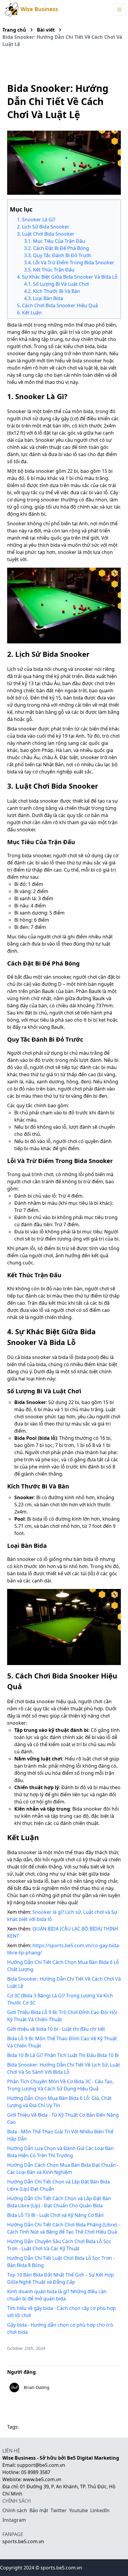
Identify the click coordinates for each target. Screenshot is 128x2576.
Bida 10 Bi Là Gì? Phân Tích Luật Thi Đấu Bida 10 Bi (63, 2055)
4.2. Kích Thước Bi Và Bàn (52, 291)
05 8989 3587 (36, 2472)
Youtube (78, 2510)
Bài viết (46, 30)
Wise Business (39, 9)
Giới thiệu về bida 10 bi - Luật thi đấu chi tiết (56, 2029)
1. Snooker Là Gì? (36, 220)
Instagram (14, 2520)
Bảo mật (39, 2510)
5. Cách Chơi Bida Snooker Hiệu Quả (57, 305)
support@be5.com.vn (41, 2465)
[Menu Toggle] (119, 10)
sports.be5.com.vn (23, 2541)
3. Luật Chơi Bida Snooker (46, 234)
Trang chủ (14, 30)
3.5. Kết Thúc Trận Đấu (49, 270)
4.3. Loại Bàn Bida (44, 298)
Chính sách (15, 2510)
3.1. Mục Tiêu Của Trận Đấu (55, 241)
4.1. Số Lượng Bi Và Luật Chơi (57, 284)
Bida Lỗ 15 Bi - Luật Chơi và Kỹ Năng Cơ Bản (55, 2215)
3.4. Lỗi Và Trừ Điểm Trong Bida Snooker (69, 262)
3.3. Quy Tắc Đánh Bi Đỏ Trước (58, 255)
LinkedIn (100, 2510)
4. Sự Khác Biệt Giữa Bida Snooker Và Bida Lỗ (67, 277)
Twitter (59, 2510)
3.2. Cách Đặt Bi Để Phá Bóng (57, 248)
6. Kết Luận (29, 313)
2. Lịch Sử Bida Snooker (43, 227)
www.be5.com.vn (42, 2479)
